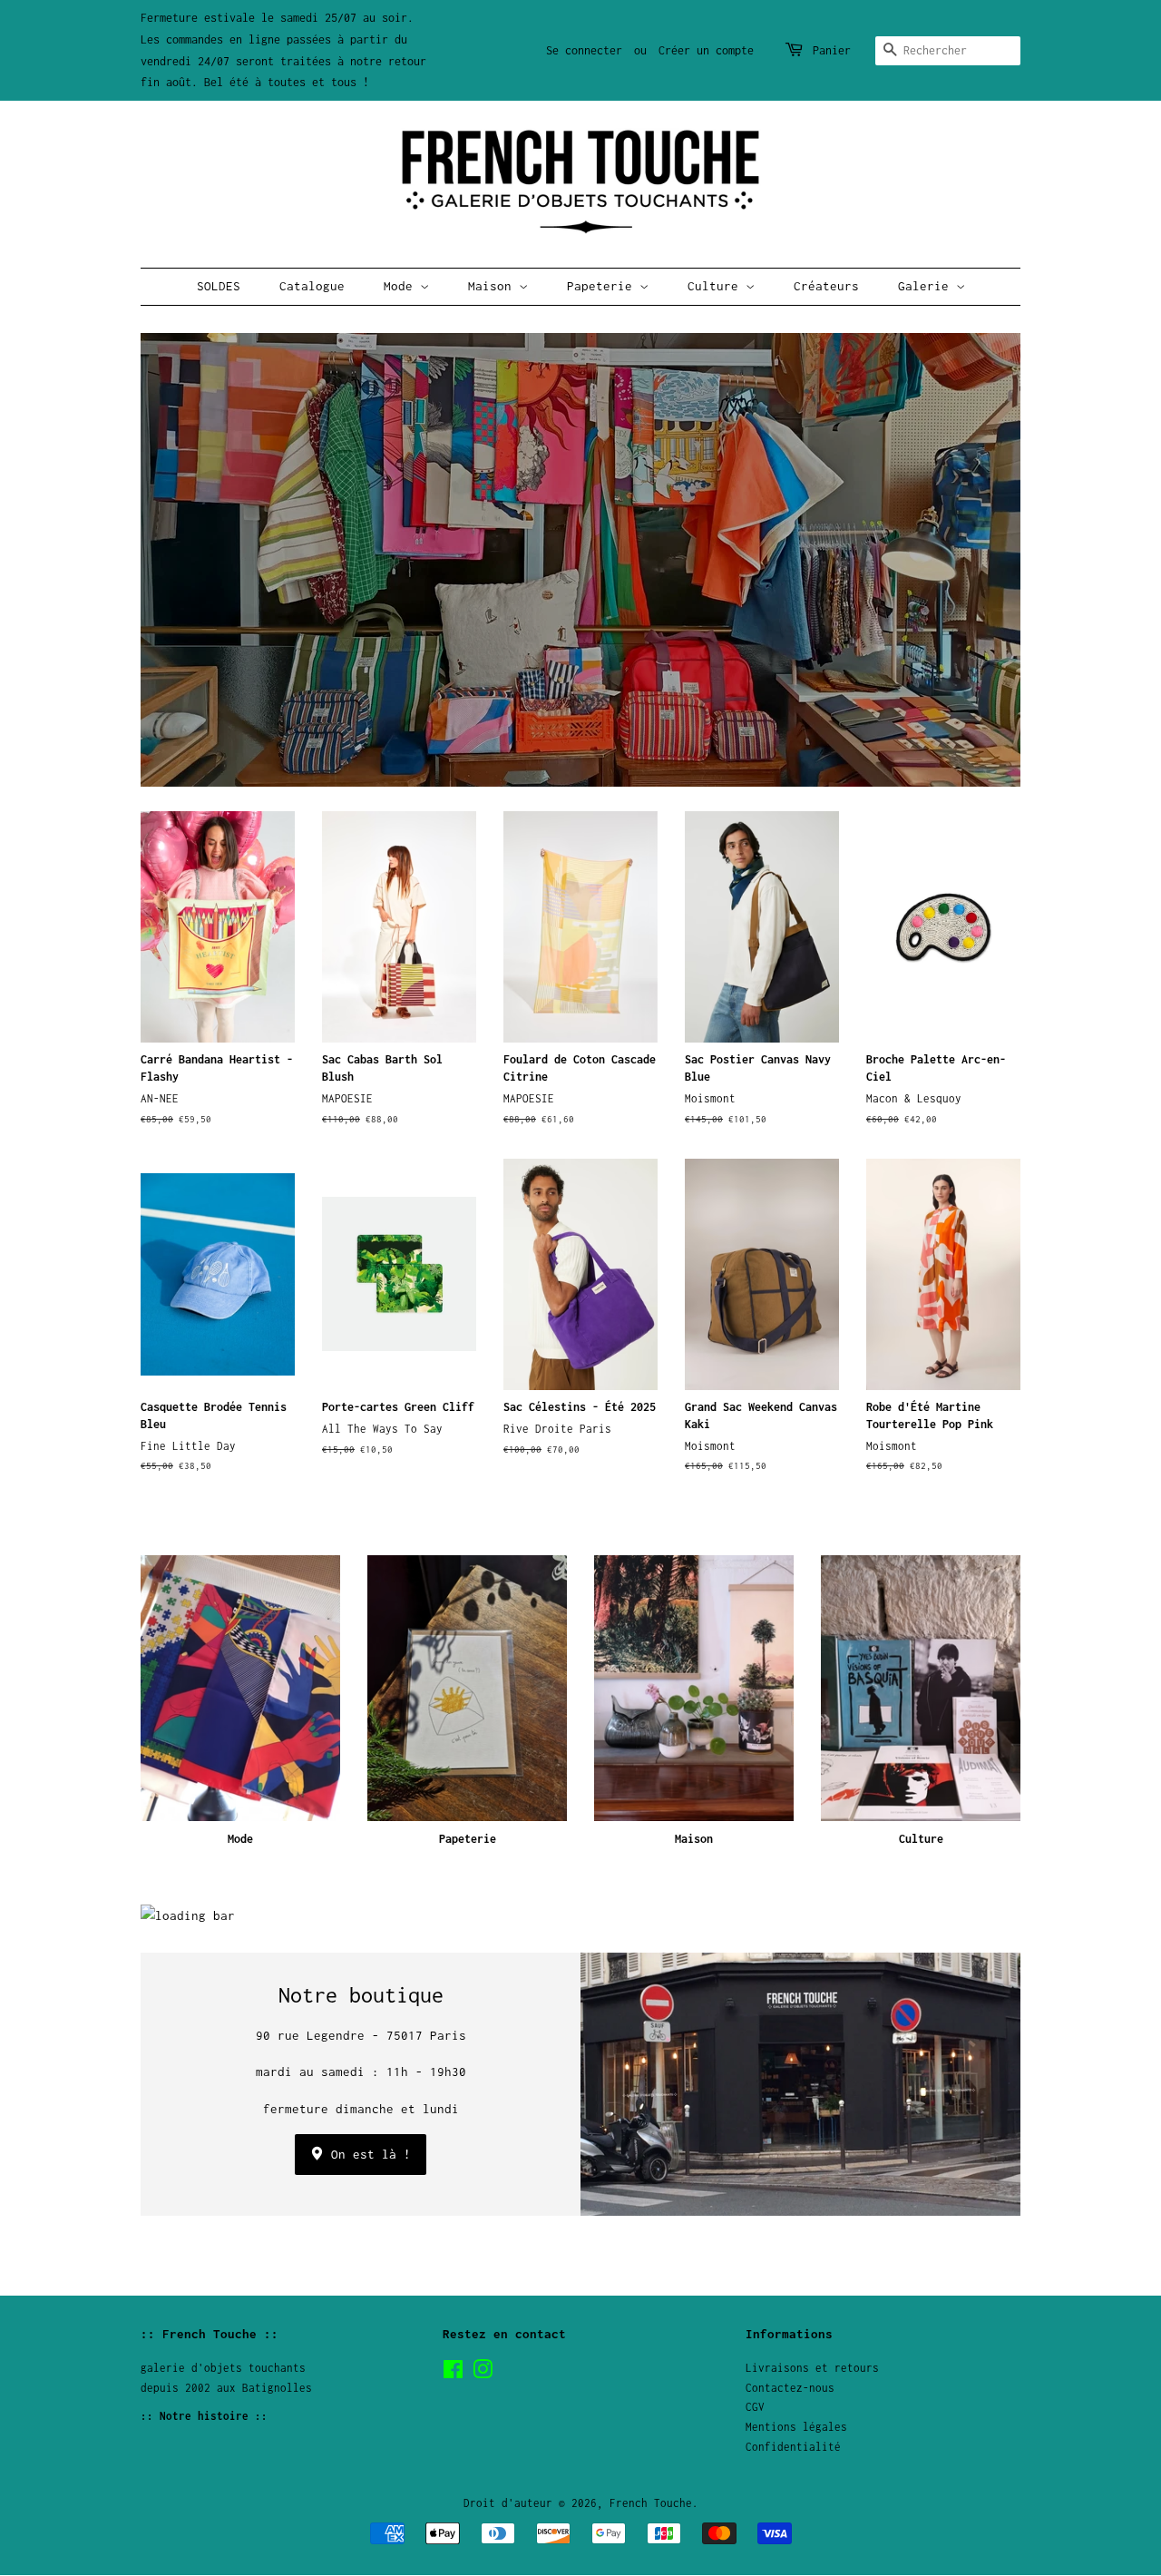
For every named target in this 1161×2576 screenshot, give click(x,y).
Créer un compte (706, 50)
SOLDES (219, 286)
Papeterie (603, 286)
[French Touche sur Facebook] (453, 2373)
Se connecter (584, 50)
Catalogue (312, 286)
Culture (717, 286)
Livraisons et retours (812, 2368)
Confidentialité (793, 2447)
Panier (832, 50)
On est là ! (367, 2154)
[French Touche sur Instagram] (483, 2373)
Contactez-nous (790, 2388)
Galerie (927, 286)
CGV (755, 2407)
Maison (493, 286)
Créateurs (826, 286)
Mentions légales (796, 2427)
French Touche (651, 2503)
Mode (402, 286)
